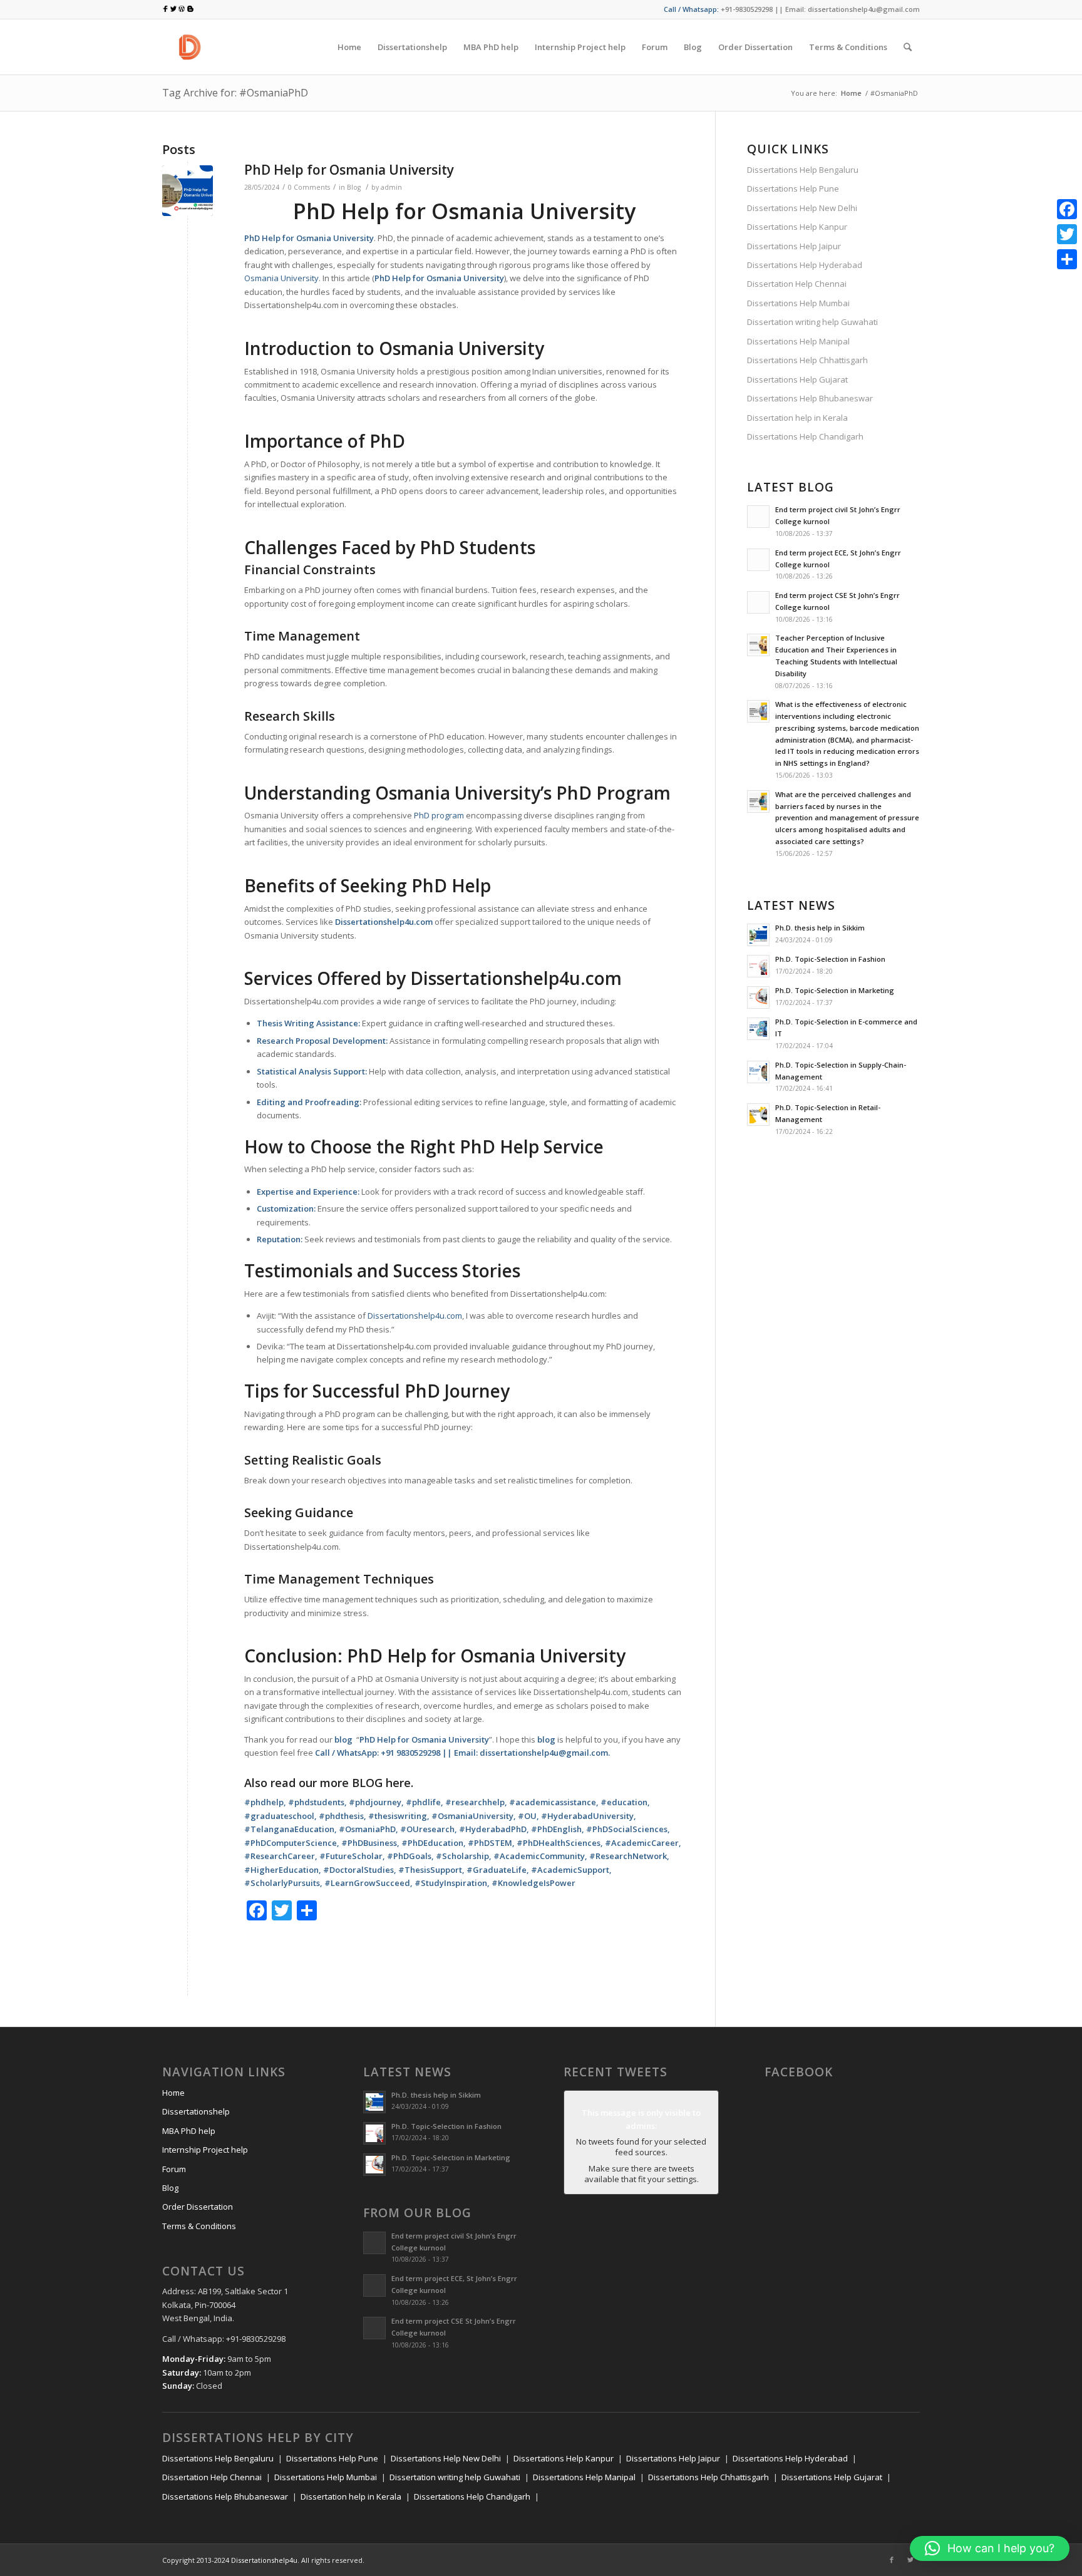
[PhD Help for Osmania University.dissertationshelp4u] (188, 191)
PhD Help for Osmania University (349, 170)
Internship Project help (205, 2150)
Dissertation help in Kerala (797, 418)
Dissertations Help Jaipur (794, 246)
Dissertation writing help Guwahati (812, 322)
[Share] (1067, 259)
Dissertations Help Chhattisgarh (807, 360)
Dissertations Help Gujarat (797, 379)
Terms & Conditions (199, 2226)
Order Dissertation (198, 2207)
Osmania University (281, 278)
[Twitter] (910, 2560)
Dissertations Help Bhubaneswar (810, 398)
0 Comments (309, 187)
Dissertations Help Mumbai (798, 303)
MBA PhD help (189, 2131)
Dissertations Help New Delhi (802, 208)
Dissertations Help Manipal (798, 341)
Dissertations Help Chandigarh (805, 436)
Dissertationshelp (196, 2111)
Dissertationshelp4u (264, 2560)
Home (851, 93)
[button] (990, 2548)
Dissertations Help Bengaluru (803, 170)
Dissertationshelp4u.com (415, 1316)
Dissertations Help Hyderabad (805, 265)
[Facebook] (892, 2560)
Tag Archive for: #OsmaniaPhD (235, 93)
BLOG (367, 1783)
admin (391, 187)
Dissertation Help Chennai (797, 284)
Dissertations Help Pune (793, 188)
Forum (174, 2169)
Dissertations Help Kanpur (797, 227)
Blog (354, 187)
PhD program (439, 815)
